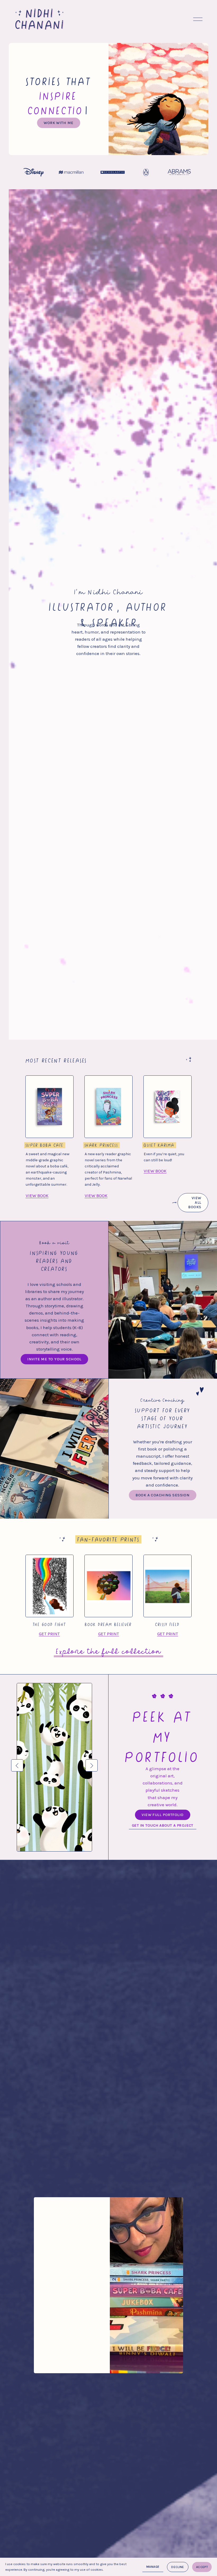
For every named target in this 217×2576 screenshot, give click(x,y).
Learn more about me (69, 2342)
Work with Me (58, 114)
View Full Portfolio (162, 1806)
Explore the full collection (108, 1641)
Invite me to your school (54, 1350)
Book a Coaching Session (162, 1486)
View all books (195, 1194)
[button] (17, 1756)
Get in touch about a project (163, 1816)
